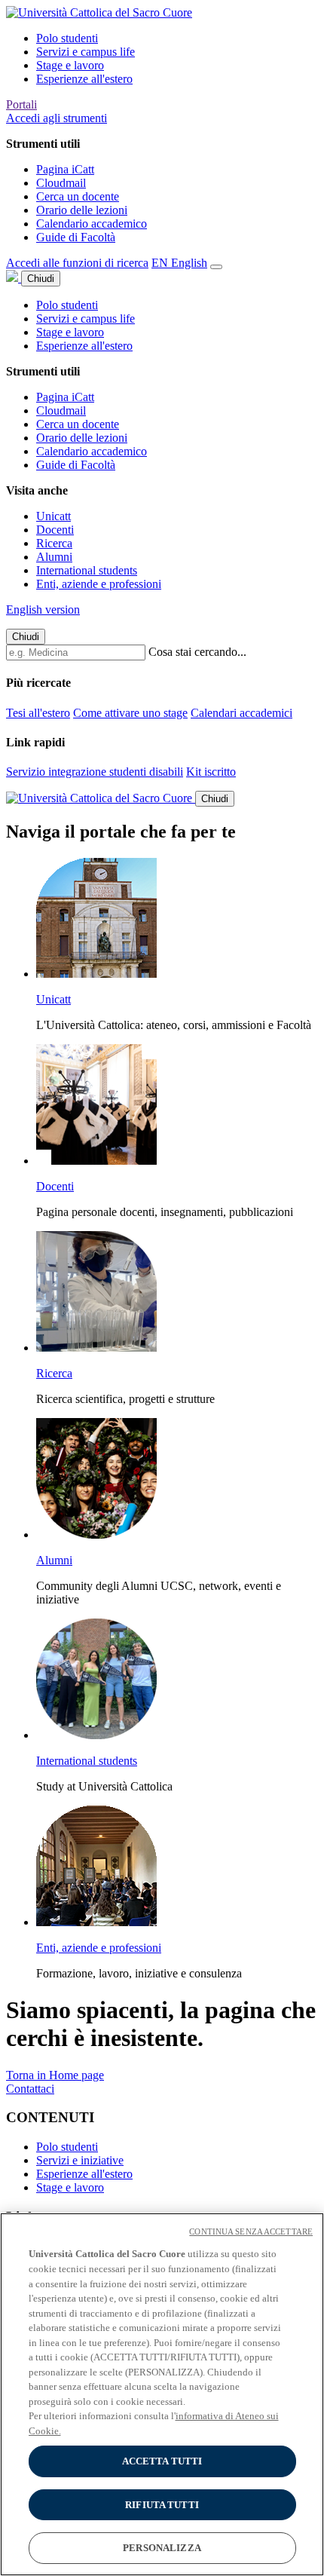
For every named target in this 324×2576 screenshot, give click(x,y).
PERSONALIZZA (162, 2548)
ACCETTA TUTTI (162, 2461)
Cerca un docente (78, 196)
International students (87, 570)
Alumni (54, 557)
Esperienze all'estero (84, 79)
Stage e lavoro (70, 65)
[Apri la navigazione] (216, 267)
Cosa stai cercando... (197, 652)
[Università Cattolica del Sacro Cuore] (99, 12)
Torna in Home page (55, 2075)
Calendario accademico (92, 224)
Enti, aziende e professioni (99, 584)
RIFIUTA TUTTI (162, 2505)
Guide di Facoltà (76, 237)
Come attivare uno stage (130, 713)
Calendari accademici (241, 713)
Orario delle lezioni (82, 210)
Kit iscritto (211, 772)
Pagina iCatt (65, 169)
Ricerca (54, 543)
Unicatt (53, 516)
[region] (162, 2394)
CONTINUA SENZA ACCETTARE (251, 2231)
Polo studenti (67, 38)
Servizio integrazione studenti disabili (95, 772)
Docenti (55, 530)
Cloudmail (61, 183)
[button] (57, 118)
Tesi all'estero (38, 713)
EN (179, 263)
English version (43, 610)
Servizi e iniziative (80, 2160)
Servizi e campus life (86, 52)
